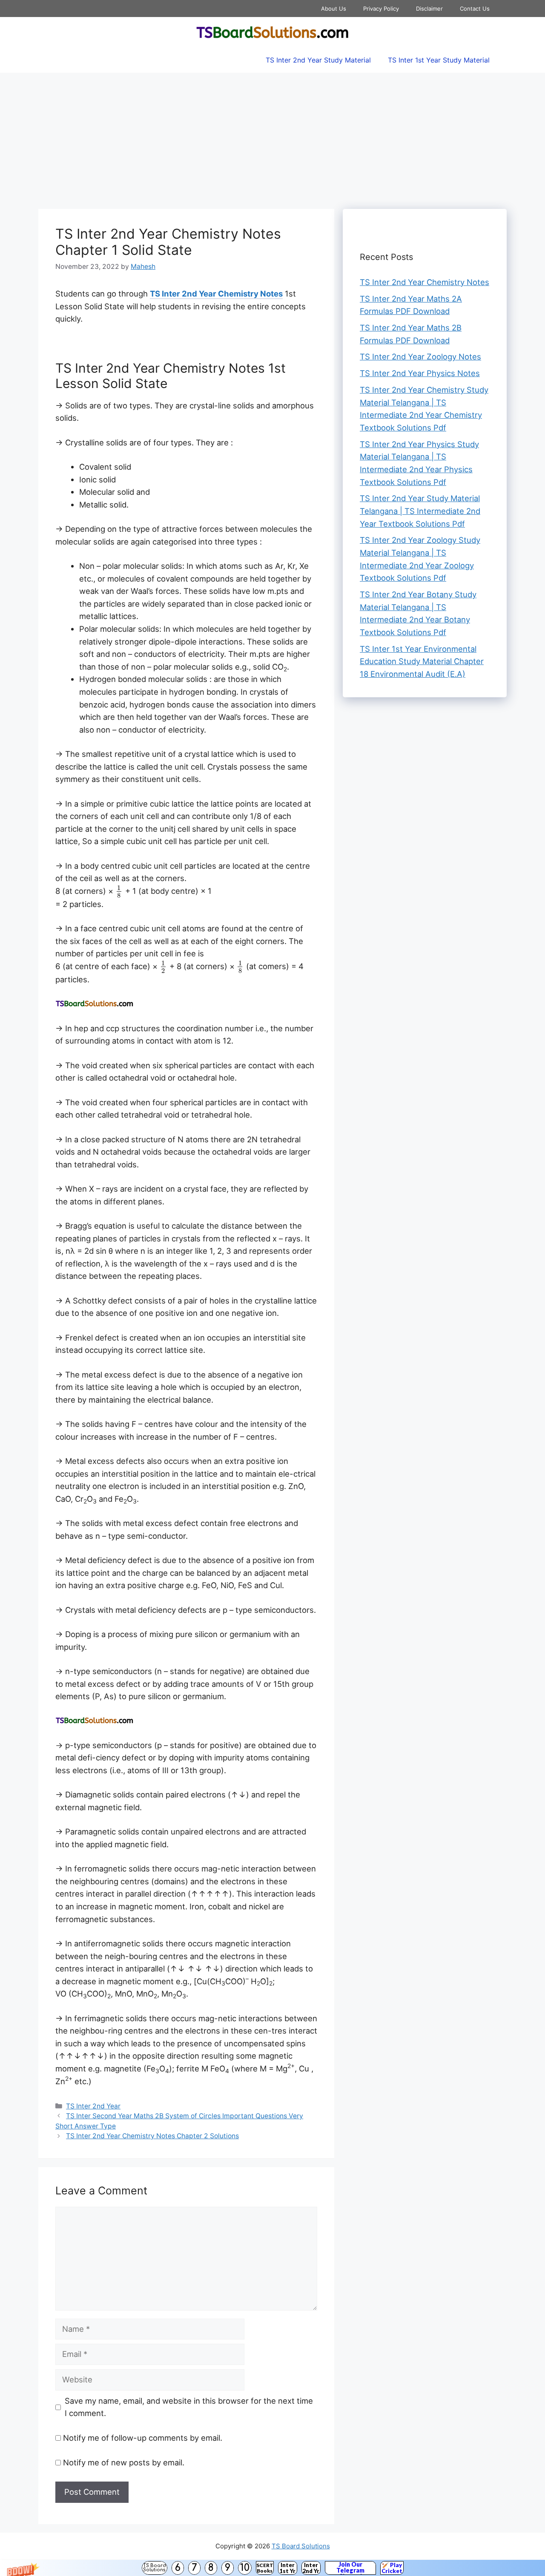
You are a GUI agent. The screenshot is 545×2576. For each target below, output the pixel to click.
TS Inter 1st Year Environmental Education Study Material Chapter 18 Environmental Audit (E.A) (422, 661)
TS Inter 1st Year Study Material (439, 60)
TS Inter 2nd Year (93, 2106)
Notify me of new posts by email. (124, 2462)
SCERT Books (265, 2568)
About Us (334, 9)
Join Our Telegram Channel (350, 2568)
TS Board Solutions (155, 2568)
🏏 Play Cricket (392, 2568)
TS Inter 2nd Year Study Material (318, 60)
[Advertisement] (272, 137)
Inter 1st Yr (287, 2568)
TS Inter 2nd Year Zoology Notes (420, 357)
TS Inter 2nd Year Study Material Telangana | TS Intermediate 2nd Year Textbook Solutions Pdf (420, 511)
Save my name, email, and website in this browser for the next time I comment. (189, 2407)
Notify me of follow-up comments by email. (143, 2438)
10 (245, 2568)
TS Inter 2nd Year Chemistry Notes (216, 294)
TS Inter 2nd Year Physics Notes (420, 373)
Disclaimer (429, 9)
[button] (272, 2568)
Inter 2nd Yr (311, 2568)
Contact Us (475, 9)
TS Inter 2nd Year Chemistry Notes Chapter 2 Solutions (152, 2136)
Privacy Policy (381, 9)
